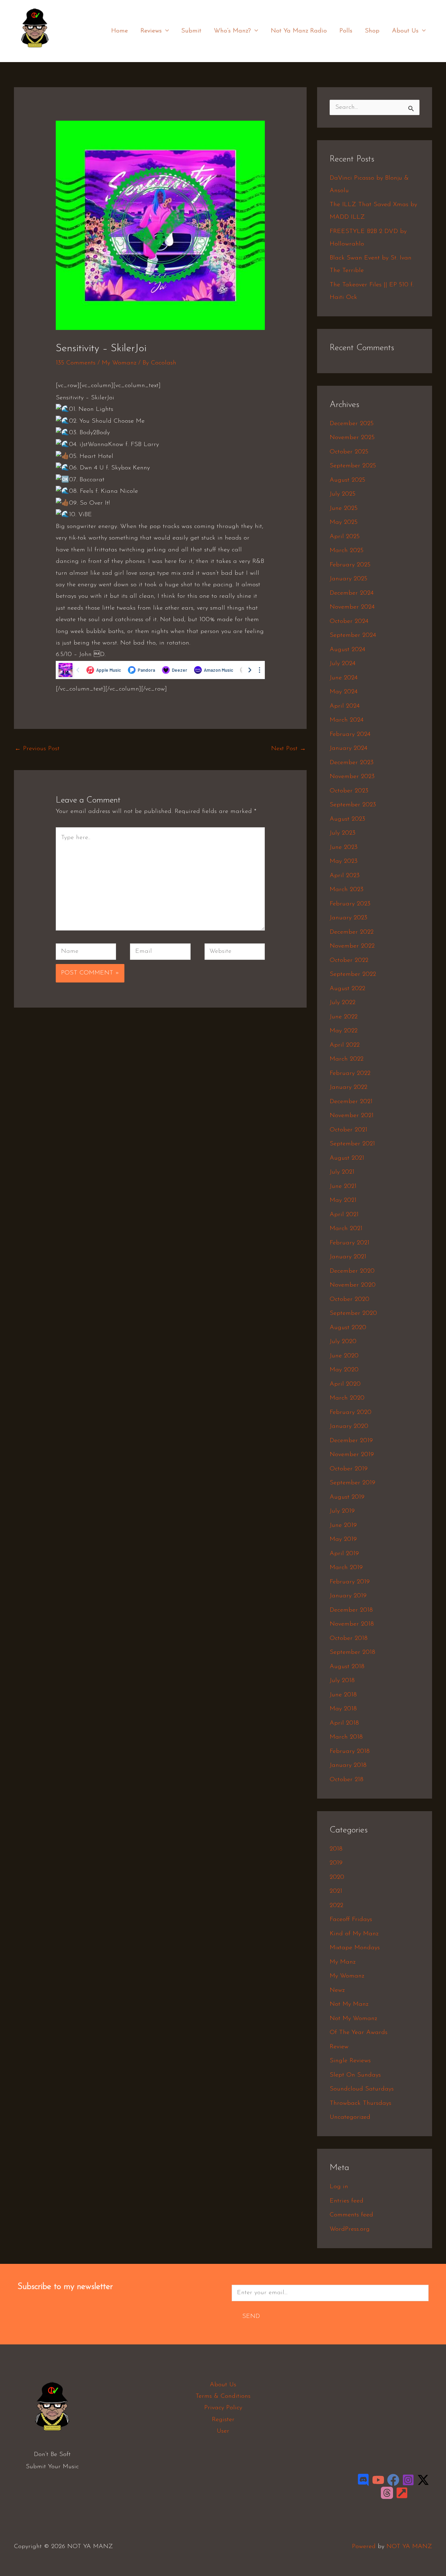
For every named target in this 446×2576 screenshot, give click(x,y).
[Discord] (363, 2480)
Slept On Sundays (355, 2075)
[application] (165, 31)
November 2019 (352, 1455)
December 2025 (352, 424)
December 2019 (351, 1441)
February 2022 (350, 1074)
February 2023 (350, 904)
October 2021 (348, 1130)
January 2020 (349, 1426)
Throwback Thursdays (360, 2103)
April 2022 (345, 1045)
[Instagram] (408, 2480)
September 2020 (353, 1313)
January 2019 (348, 1596)
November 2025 (352, 438)
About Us (405, 31)
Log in (339, 2187)
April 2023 (345, 876)
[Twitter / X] (423, 2480)
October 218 (347, 1780)
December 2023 (352, 763)
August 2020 (348, 1328)
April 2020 (345, 1384)
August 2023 (347, 819)
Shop (372, 31)
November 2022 (352, 946)
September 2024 (353, 635)
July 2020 (343, 1342)
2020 (337, 1877)
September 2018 (352, 1652)
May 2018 (343, 1709)
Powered (364, 2547)
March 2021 (346, 1229)
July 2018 (342, 1681)
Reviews (151, 31)
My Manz (343, 1962)
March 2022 (347, 1059)
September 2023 (353, 805)
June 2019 (343, 1526)
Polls (346, 31)
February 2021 (349, 1243)
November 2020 (353, 1285)
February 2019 (350, 1582)
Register (223, 2420)
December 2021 (351, 1102)
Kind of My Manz (354, 1934)
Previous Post (37, 749)
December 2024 (352, 593)
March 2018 (346, 1737)
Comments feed (351, 2215)
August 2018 (347, 1667)
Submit (191, 31)
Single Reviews (350, 2061)
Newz (337, 1990)
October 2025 (349, 452)
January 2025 (348, 579)
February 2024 (350, 735)
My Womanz (119, 363)
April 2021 (344, 1215)
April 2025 (345, 537)
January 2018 (348, 1765)
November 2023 (352, 777)
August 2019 (347, 1497)
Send (251, 2317)
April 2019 (344, 1554)
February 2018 (350, 1752)
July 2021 (342, 1172)
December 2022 (352, 932)
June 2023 (344, 848)
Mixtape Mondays (355, 1948)
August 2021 (347, 1158)
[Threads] (387, 2493)
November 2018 (352, 1624)
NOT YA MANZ (37, 52)
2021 (336, 1891)
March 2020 (347, 1398)
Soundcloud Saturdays (362, 2089)
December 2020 (352, 1271)
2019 (336, 1863)
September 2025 (353, 466)
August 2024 (347, 650)
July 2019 (342, 1511)
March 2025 (347, 551)
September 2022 (353, 974)
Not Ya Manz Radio (299, 31)
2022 (336, 1906)
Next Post (289, 749)
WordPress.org (350, 2229)
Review (339, 2047)
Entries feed (347, 2201)
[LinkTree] (402, 2493)
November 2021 (352, 1116)
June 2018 (343, 1695)
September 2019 (352, 1483)
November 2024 (352, 607)
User (223, 2431)
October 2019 (349, 1469)
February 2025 (350, 565)
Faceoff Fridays (351, 1920)
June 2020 (344, 1356)
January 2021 (348, 1257)
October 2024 (349, 622)
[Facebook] (393, 2480)
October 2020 (349, 1300)
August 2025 (347, 480)
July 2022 (343, 1003)
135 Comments (76, 363)
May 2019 (343, 1539)
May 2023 (344, 861)
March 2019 (346, 1568)
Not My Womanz (353, 2019)
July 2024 (343, 664)
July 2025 (343, 494)
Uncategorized (350, 2117)
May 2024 (344, 692)
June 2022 (344, 1017)
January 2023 (348, 918)
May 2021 (343, 1200)
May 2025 (344, 522)
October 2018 (349, 1639)
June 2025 (344, 509)
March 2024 (347, 720)
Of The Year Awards (359, 2033)
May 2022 (344, 1031)
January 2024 (348, 748)
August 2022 (347, 989)
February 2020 (351, 1413)
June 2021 (343, 1187)
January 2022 (348, 1087)
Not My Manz (349, 2004)
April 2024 (345, 706)
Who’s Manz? (232, 31)
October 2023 (349, 791)
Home (120, 31)
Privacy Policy (223, 2408)
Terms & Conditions (223, 2396)
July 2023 (343, 833)
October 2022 (349, 961)
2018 (336, 1849)
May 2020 (344, 1370)
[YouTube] (378, 2480)
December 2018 (351, 1610)
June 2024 (344, 678)
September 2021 (352, 1144)
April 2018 (344, 1723)
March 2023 (347, 890)
